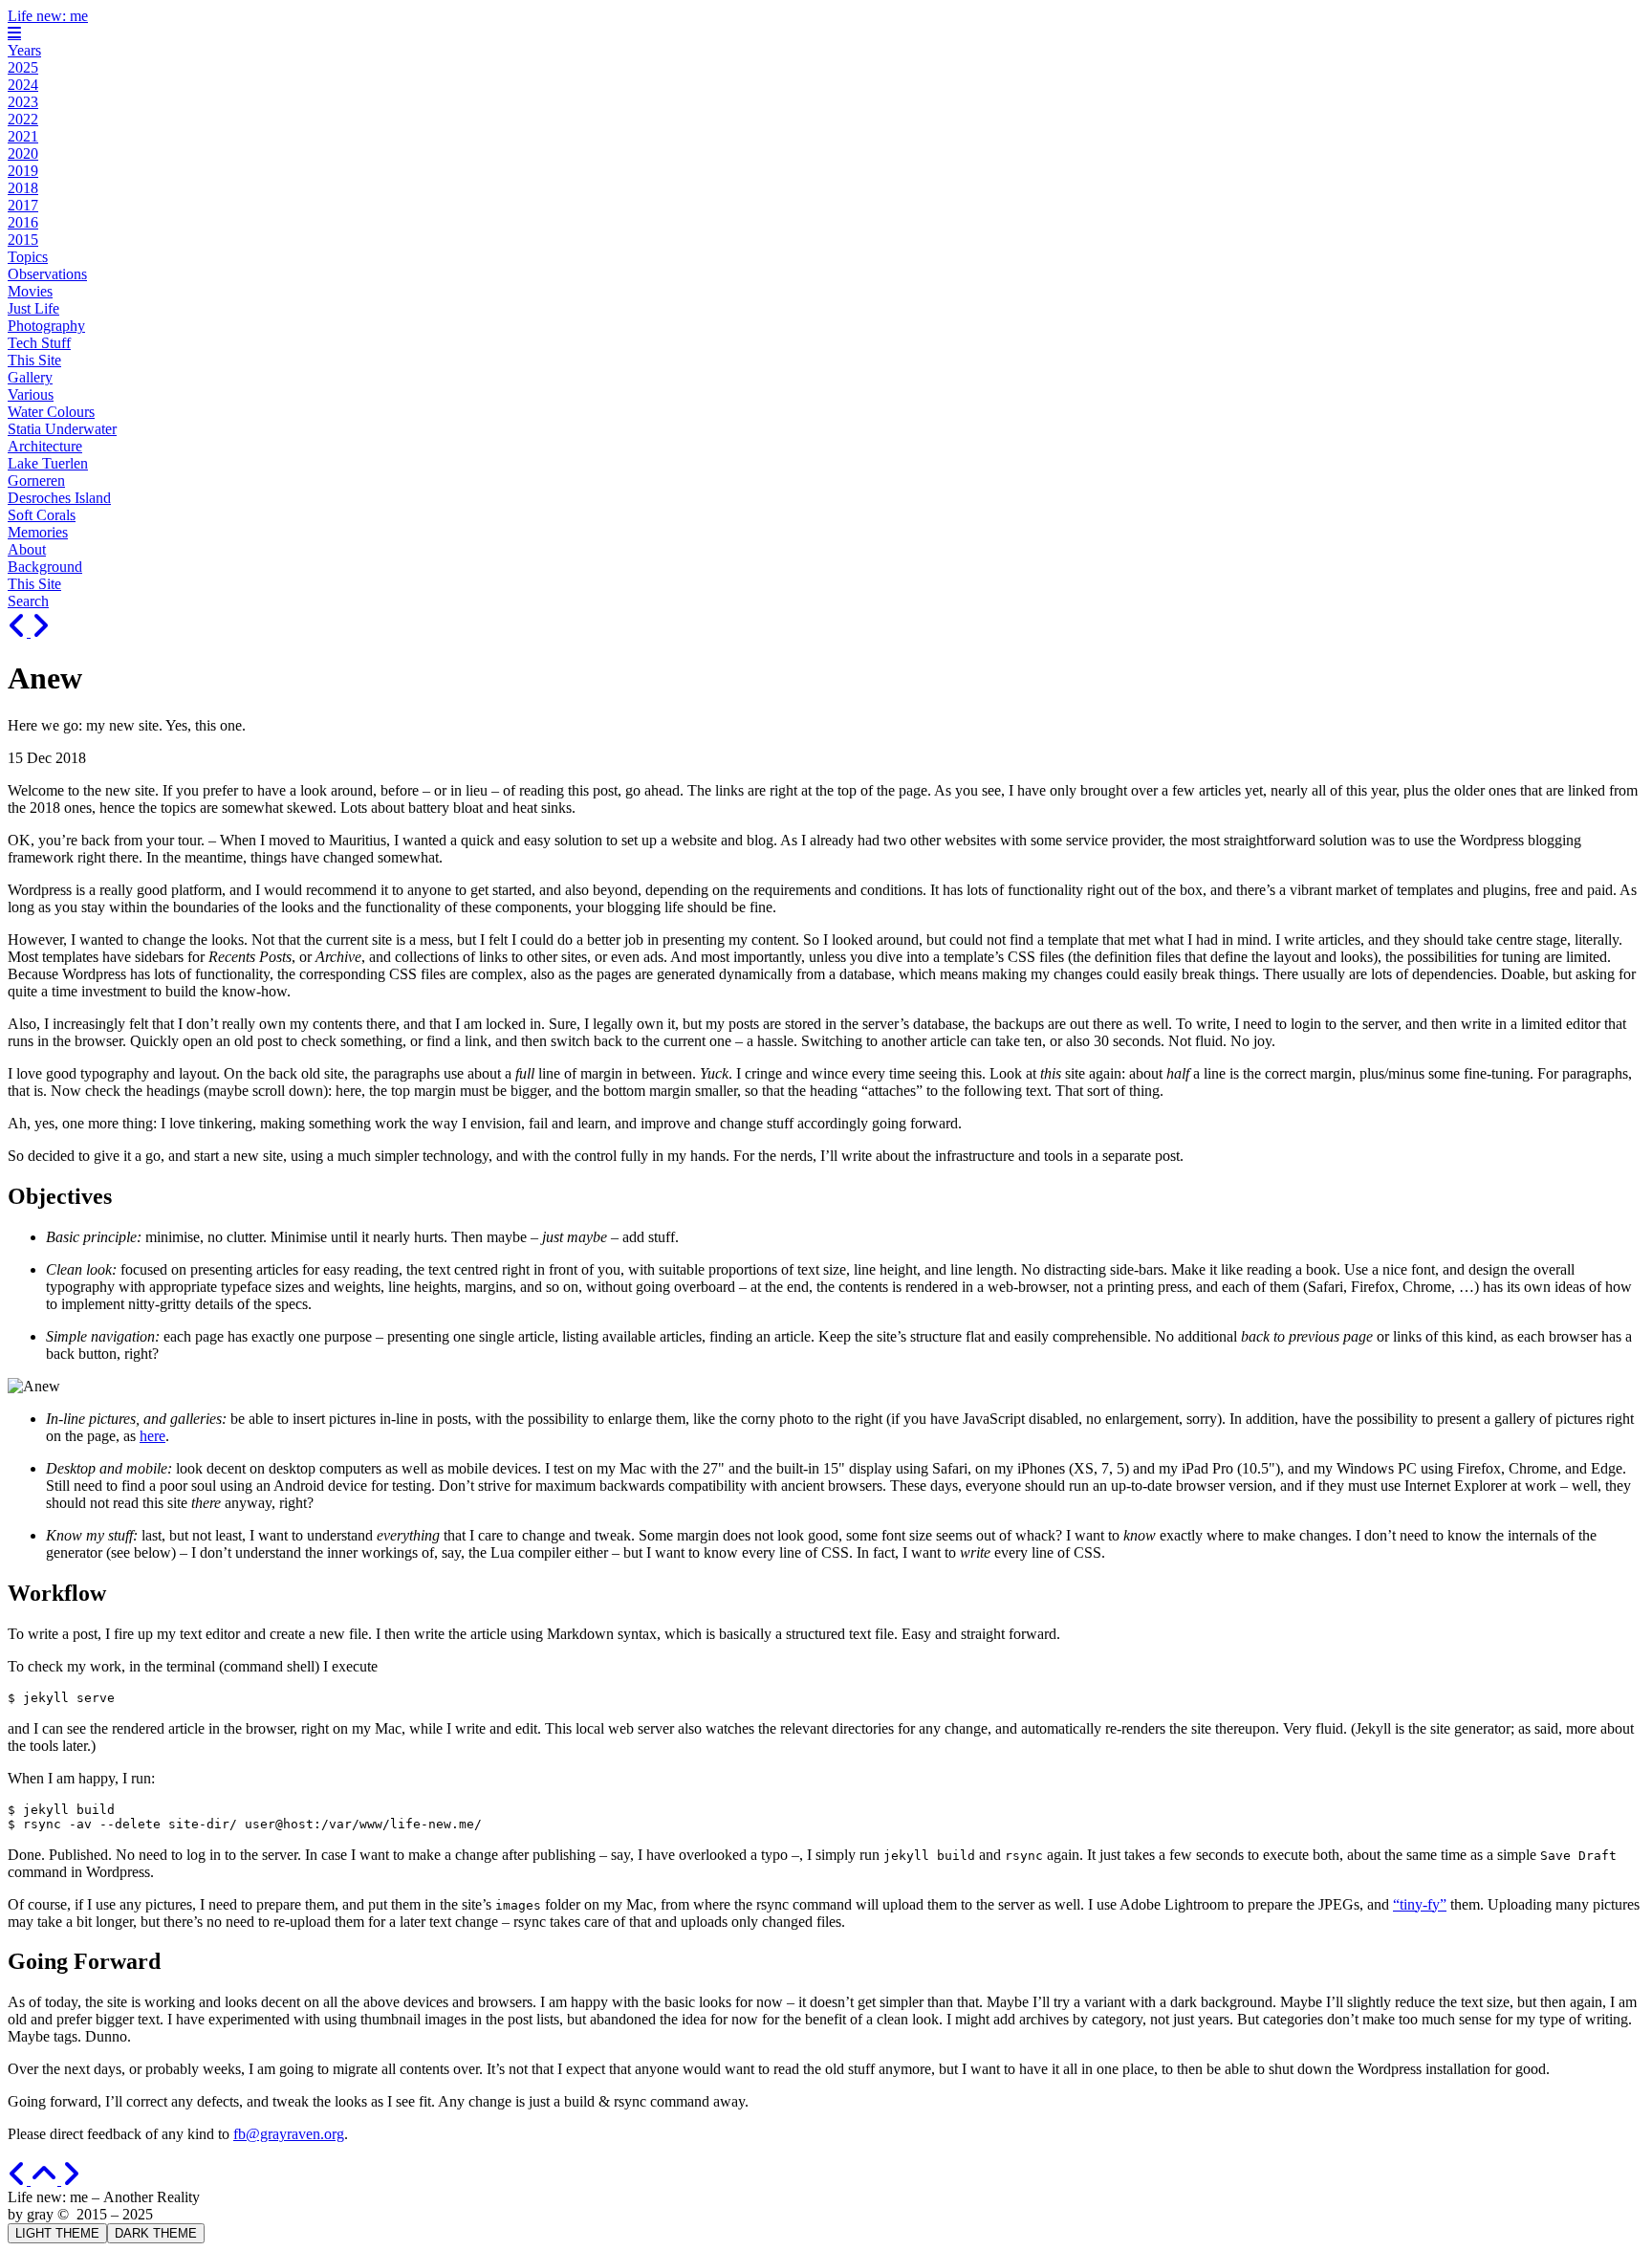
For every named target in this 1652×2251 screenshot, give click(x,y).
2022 (23, 119)
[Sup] (19, 632)
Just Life (33, 308)
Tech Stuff (39, 343)
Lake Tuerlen (48, 463)
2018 (23, 188)
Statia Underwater (62, 429)
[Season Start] (40, 632)
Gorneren (36, 481)
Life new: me (48, 16)
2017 (23, 205)
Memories (38, 532)
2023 (23, 102)
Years (24, 50)
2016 (23, 222)
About (27, 549)
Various (31, 394)
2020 (23, 153)
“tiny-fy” (1420, 1904)
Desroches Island (59, 498)
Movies (30, 291)
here (152, 1436)
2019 (23, 171)
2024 (23, 85)
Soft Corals (42, 515)
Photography (46, 326)
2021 (23, 136)
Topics (28, 257)
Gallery (30, 377)
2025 (23, 67)
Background (45, 567)
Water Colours (51, 412)
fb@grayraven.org (289, 2134)
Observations (47, 274)
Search (28, 601)
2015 (23, 240)
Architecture (45, 446)
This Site (34, 360)
